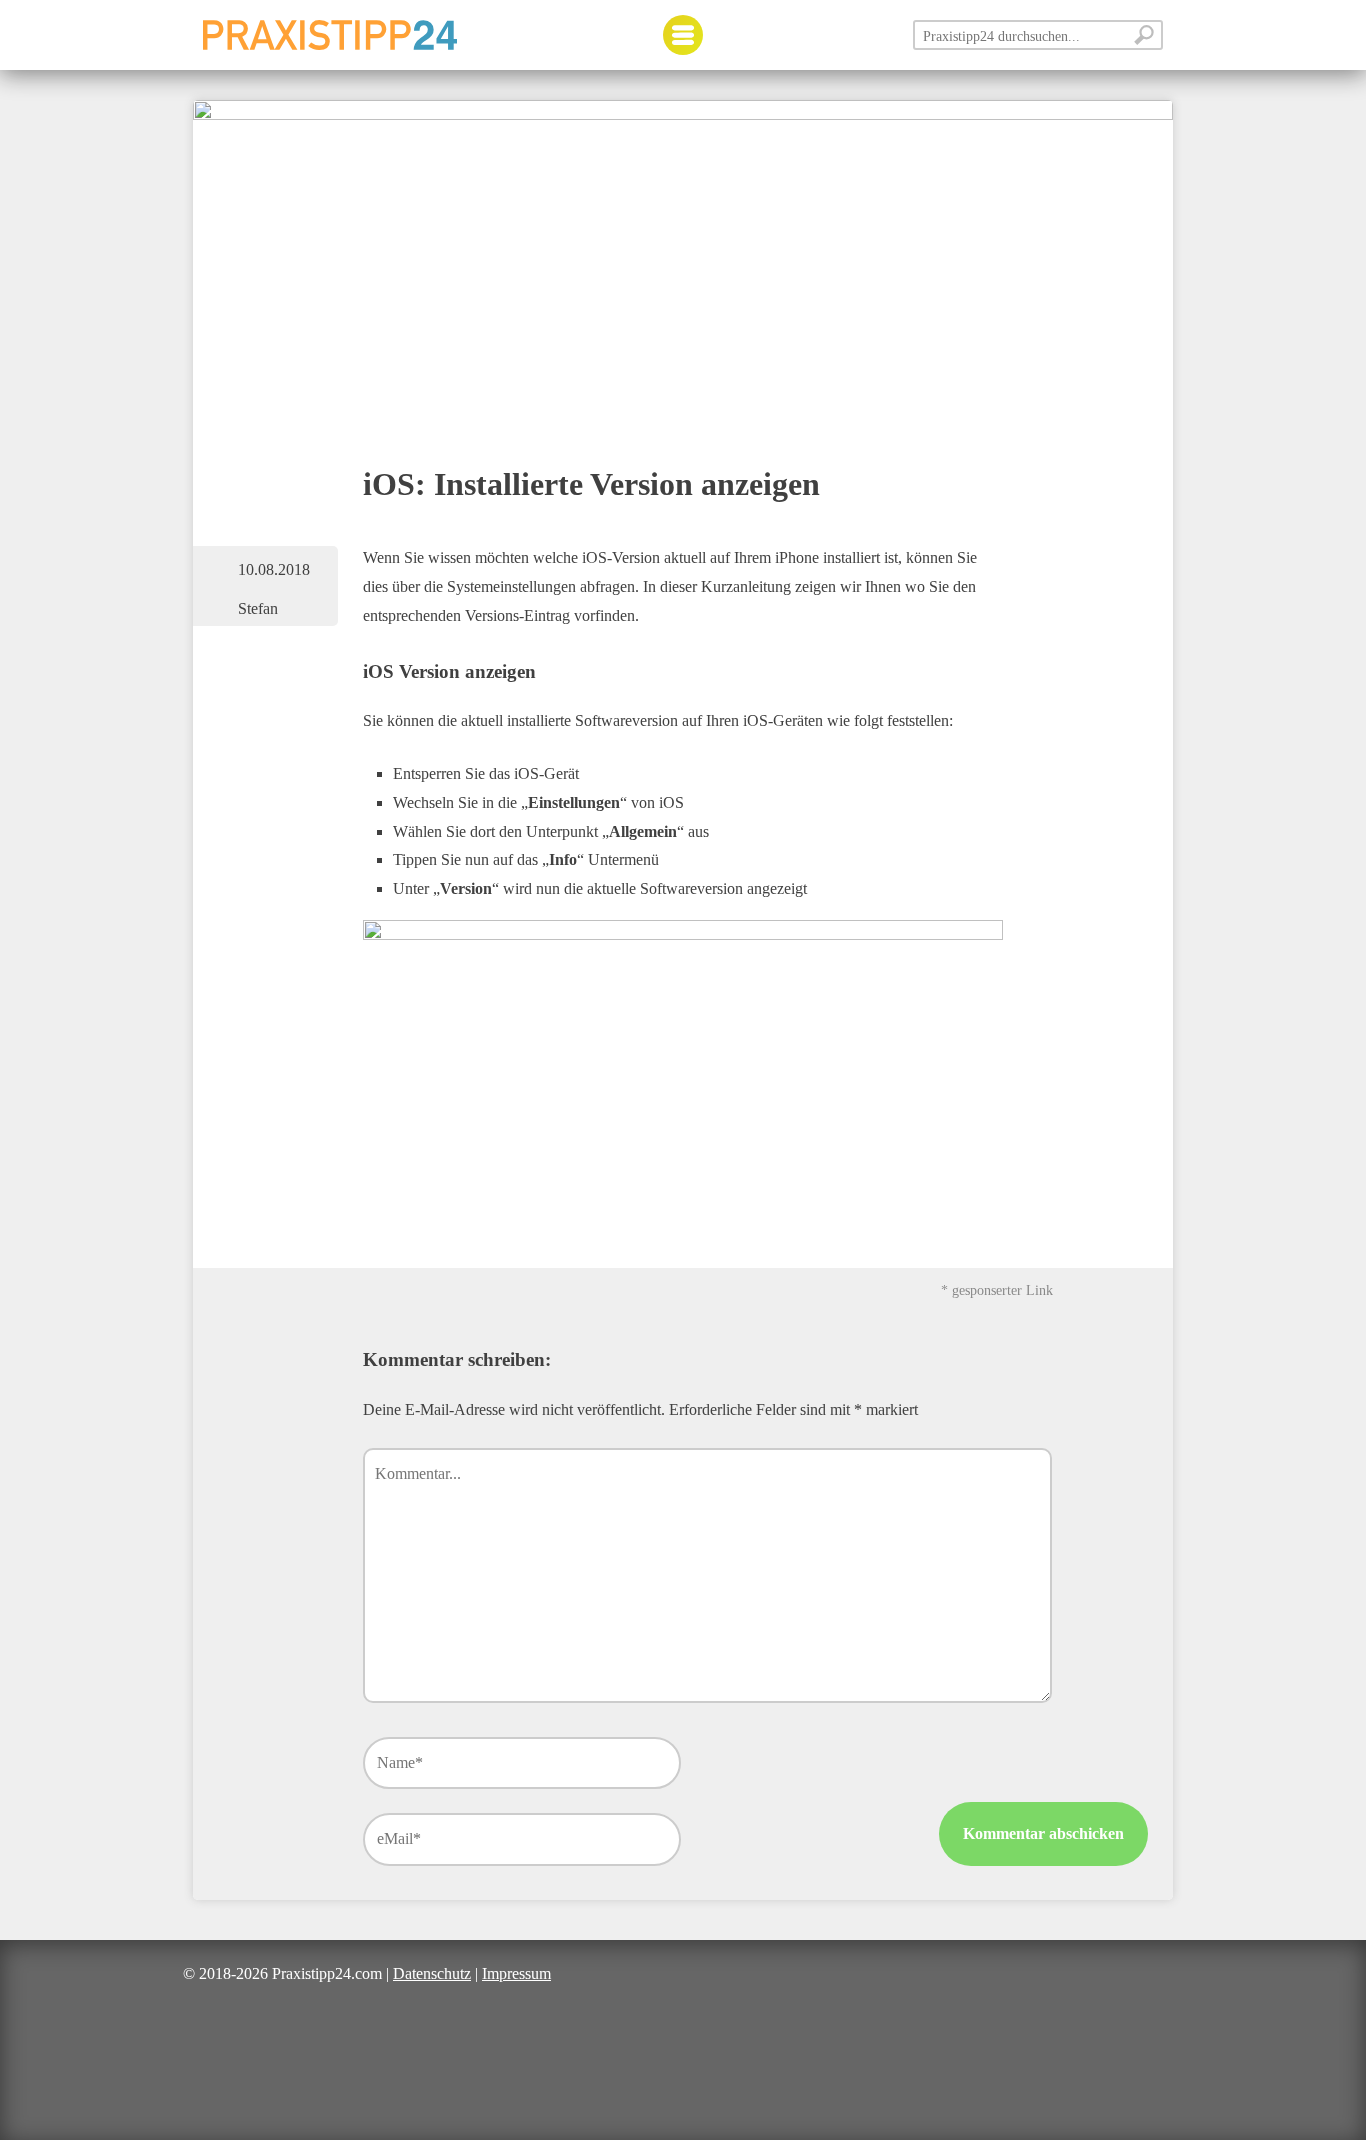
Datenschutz (432, 1973)
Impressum (516, 1973)
